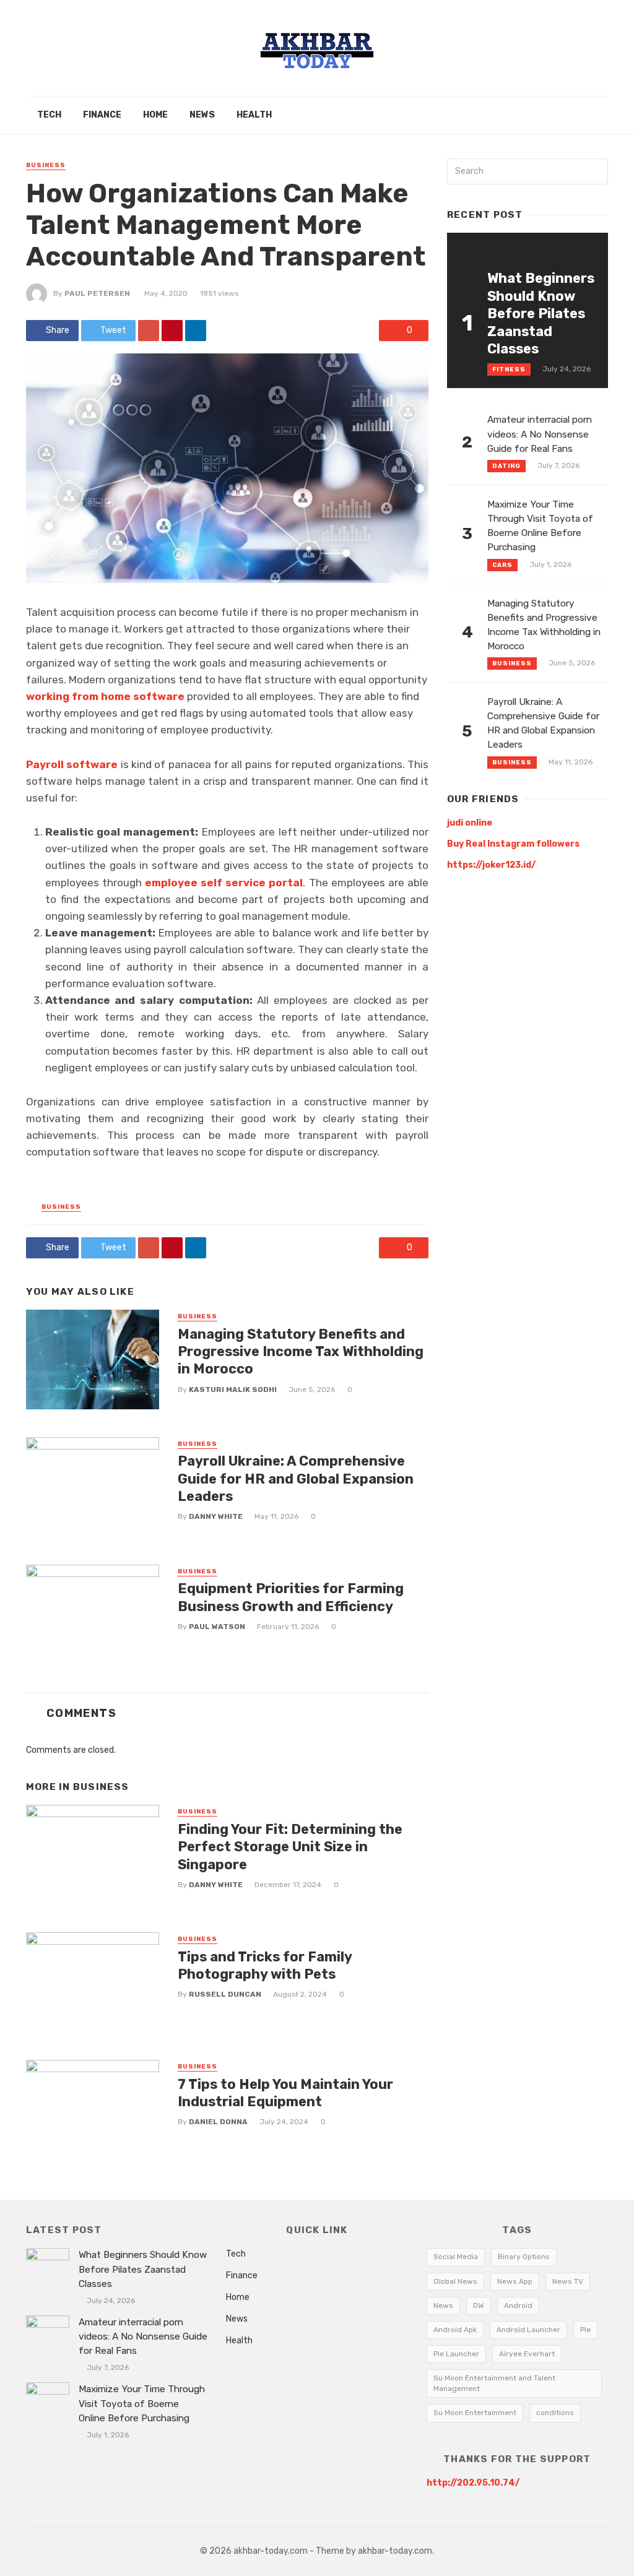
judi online (470, 823)
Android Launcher (528, 2330)
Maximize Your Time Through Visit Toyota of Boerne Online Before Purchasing (540, 526)
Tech (49, 115)
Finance (102, 115)
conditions (555, 2413)
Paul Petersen (97, 293)
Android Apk (455, 2330)
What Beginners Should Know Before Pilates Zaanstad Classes (541, 313)
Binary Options (524, 2257)
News (202, 115)
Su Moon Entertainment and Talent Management (494, 2383)
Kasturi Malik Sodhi (233, 1390)
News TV (568, 2281)
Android (518, 2306)
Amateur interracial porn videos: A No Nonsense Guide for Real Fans (540, 434)
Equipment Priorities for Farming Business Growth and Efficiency (291, 1597)
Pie (585, 2330)
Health (254, 115)
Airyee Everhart (527, 2354)
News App (515, 2281)
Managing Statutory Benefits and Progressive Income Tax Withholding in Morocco (301, 1352)
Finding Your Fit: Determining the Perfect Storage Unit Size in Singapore (290, 1847)
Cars (502, 565)
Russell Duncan (225, 1994)
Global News (455, 2281)
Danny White (216, 1516)
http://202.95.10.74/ (473, 2483)
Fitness (509, 370)
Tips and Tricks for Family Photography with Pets (265, 1965)
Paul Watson (217, 1627)
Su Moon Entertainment (475, 2413)
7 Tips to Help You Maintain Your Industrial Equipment (285, 2093)
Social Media (456, 2257)
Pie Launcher (456, 2354)
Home (155, 115)
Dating (506, 466)
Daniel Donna (218, 2122)
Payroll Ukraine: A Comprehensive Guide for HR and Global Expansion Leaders (296, 1479)
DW (479, 2306)
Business (46, 165)
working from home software (105, 696)
